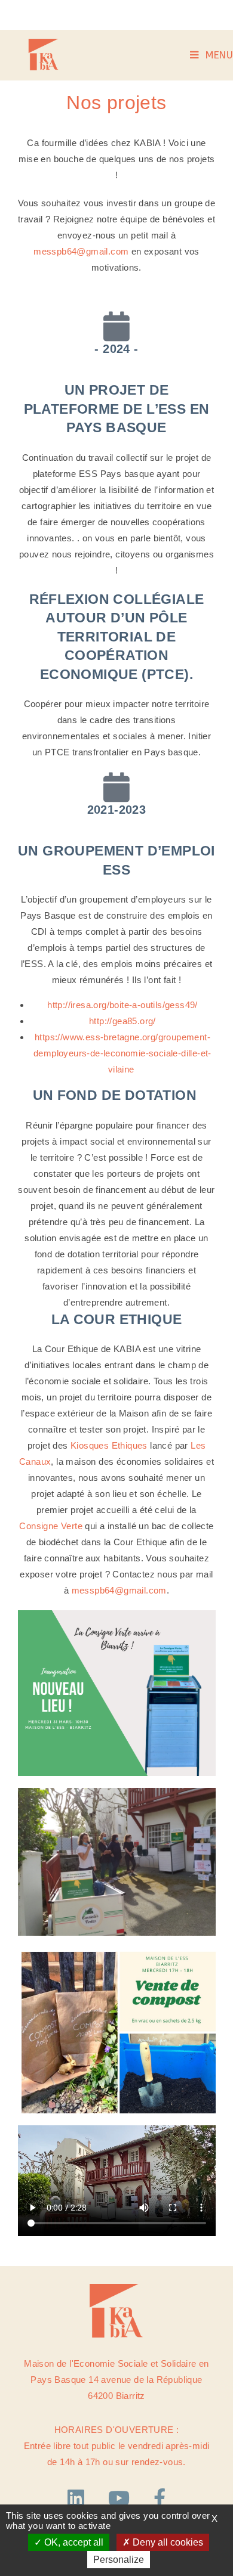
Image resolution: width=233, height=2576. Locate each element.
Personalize (119, 2560)
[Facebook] (160, 2498)
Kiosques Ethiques (109, 1445)
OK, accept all (73, 2542)
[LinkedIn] (79, 2498)
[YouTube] (122, 2498)
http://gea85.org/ (122, 1021)
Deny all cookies (167, 2542)
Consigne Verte (51, 1526)
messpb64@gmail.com (81, 251)
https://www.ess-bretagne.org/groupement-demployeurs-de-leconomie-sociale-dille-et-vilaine (122, 1053)
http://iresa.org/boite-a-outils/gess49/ (122, 1005)
